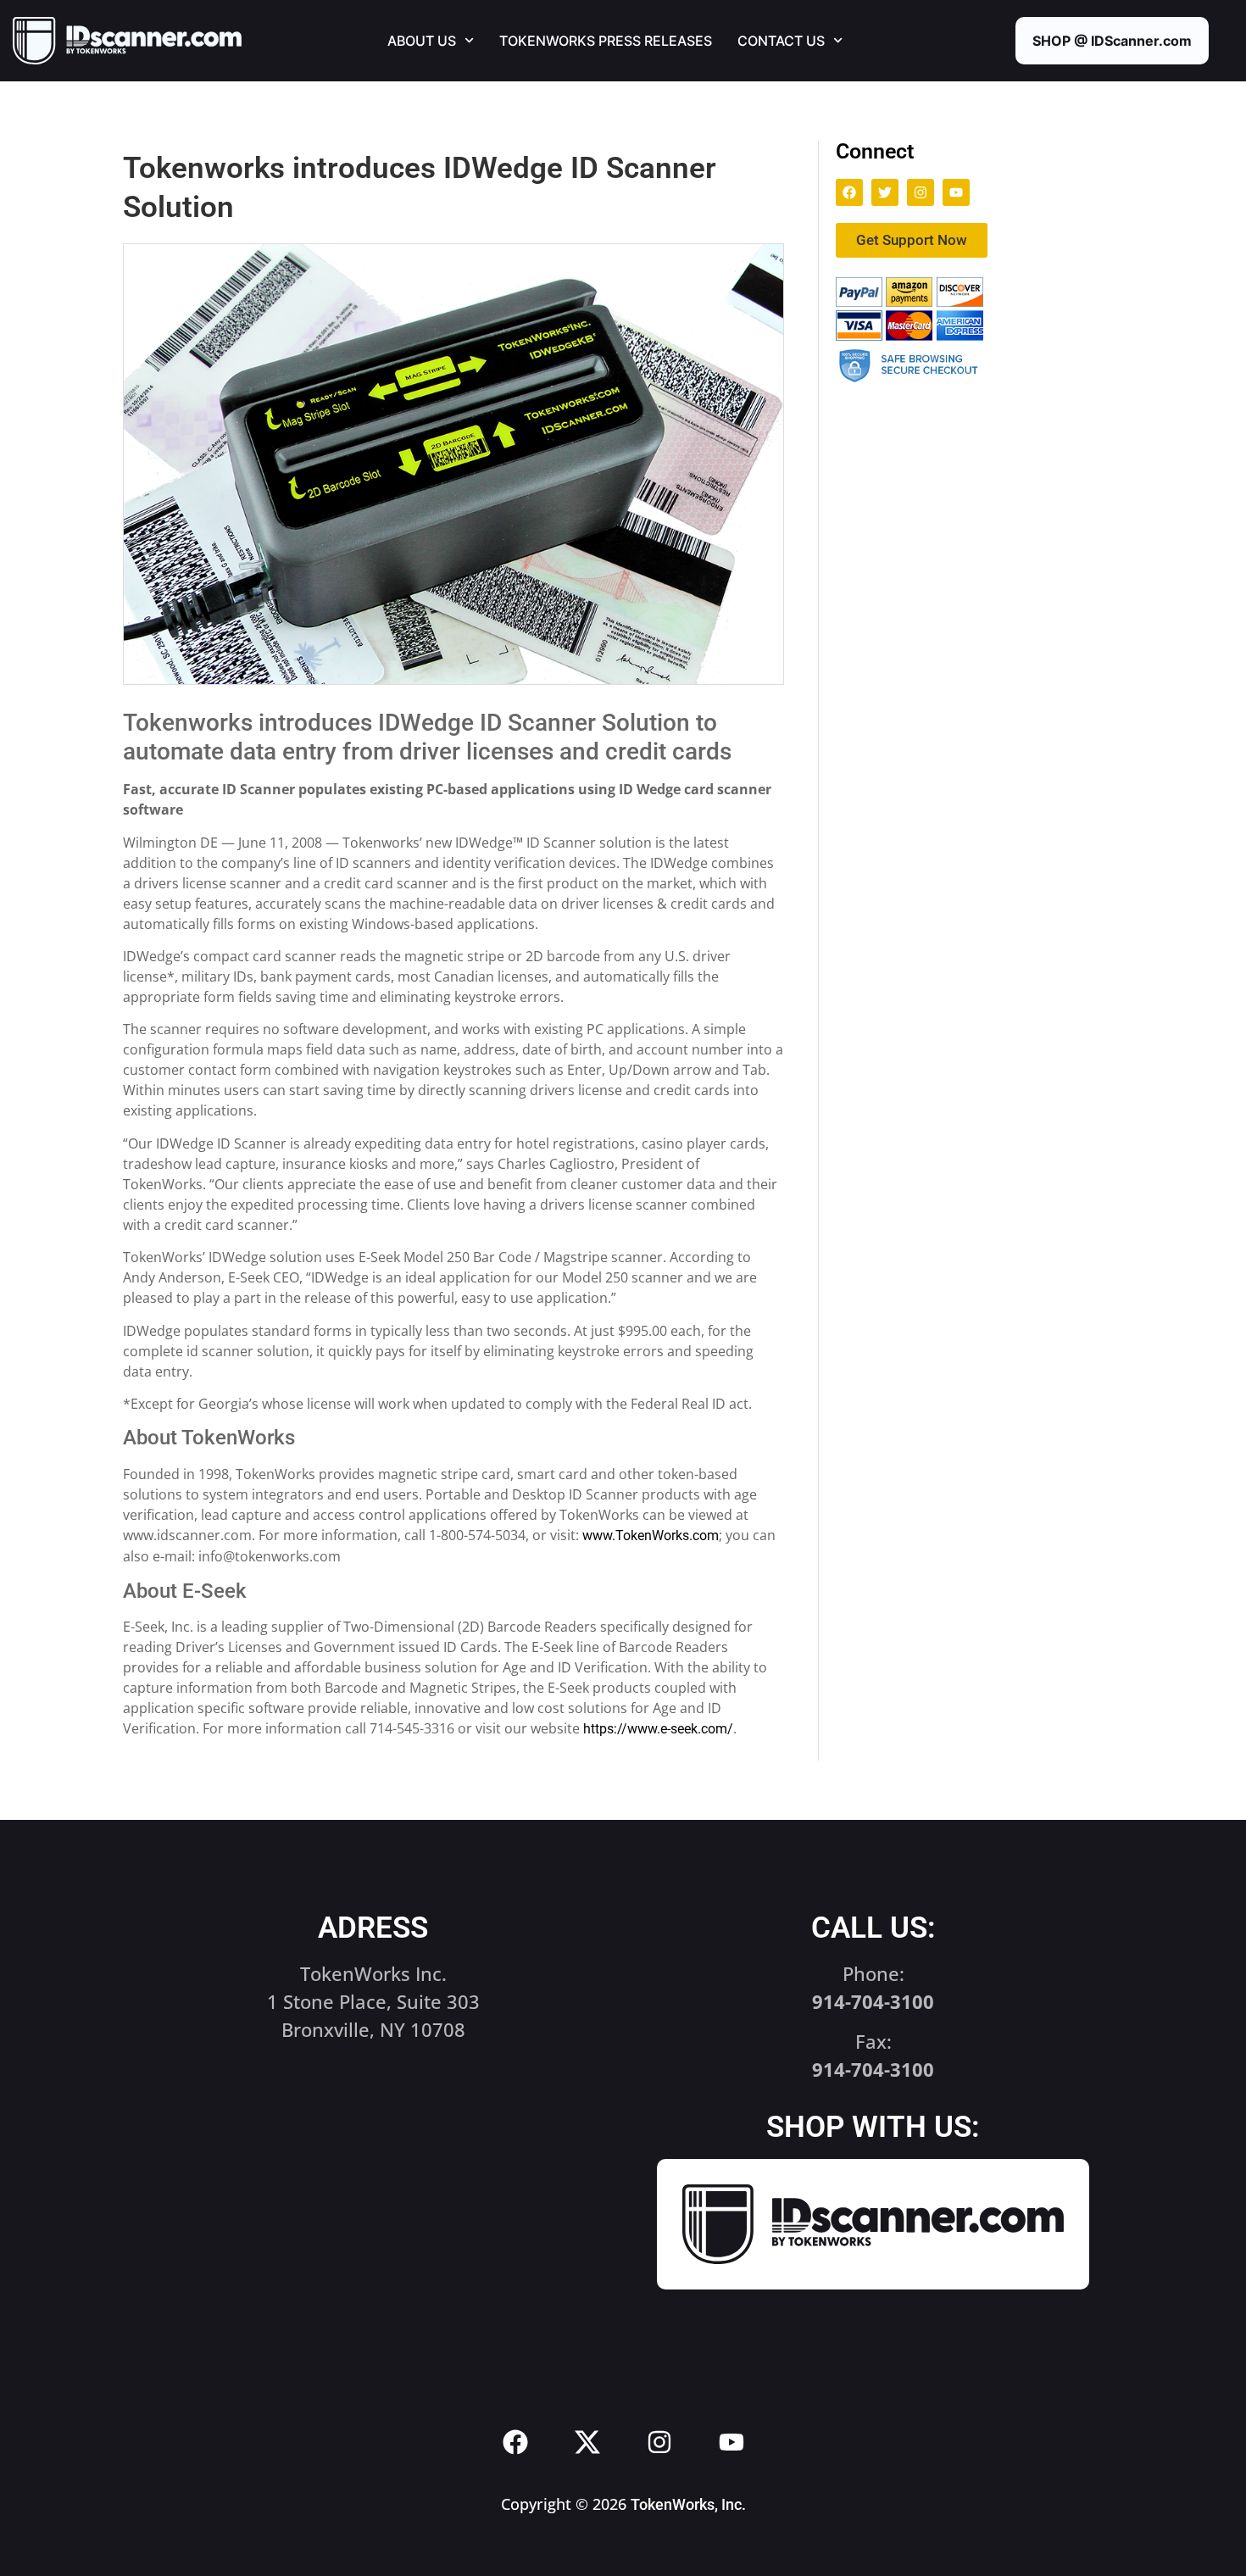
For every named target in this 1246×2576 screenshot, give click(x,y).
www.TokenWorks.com (651, 1536)
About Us (422, 41)
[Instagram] (921, 192)
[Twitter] (885, 192)
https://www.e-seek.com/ (658, 1729)
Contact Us (781, 41)
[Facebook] (849, 192)
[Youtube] (956, 192)
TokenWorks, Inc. (688, 2504)
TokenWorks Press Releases (606, 41)
